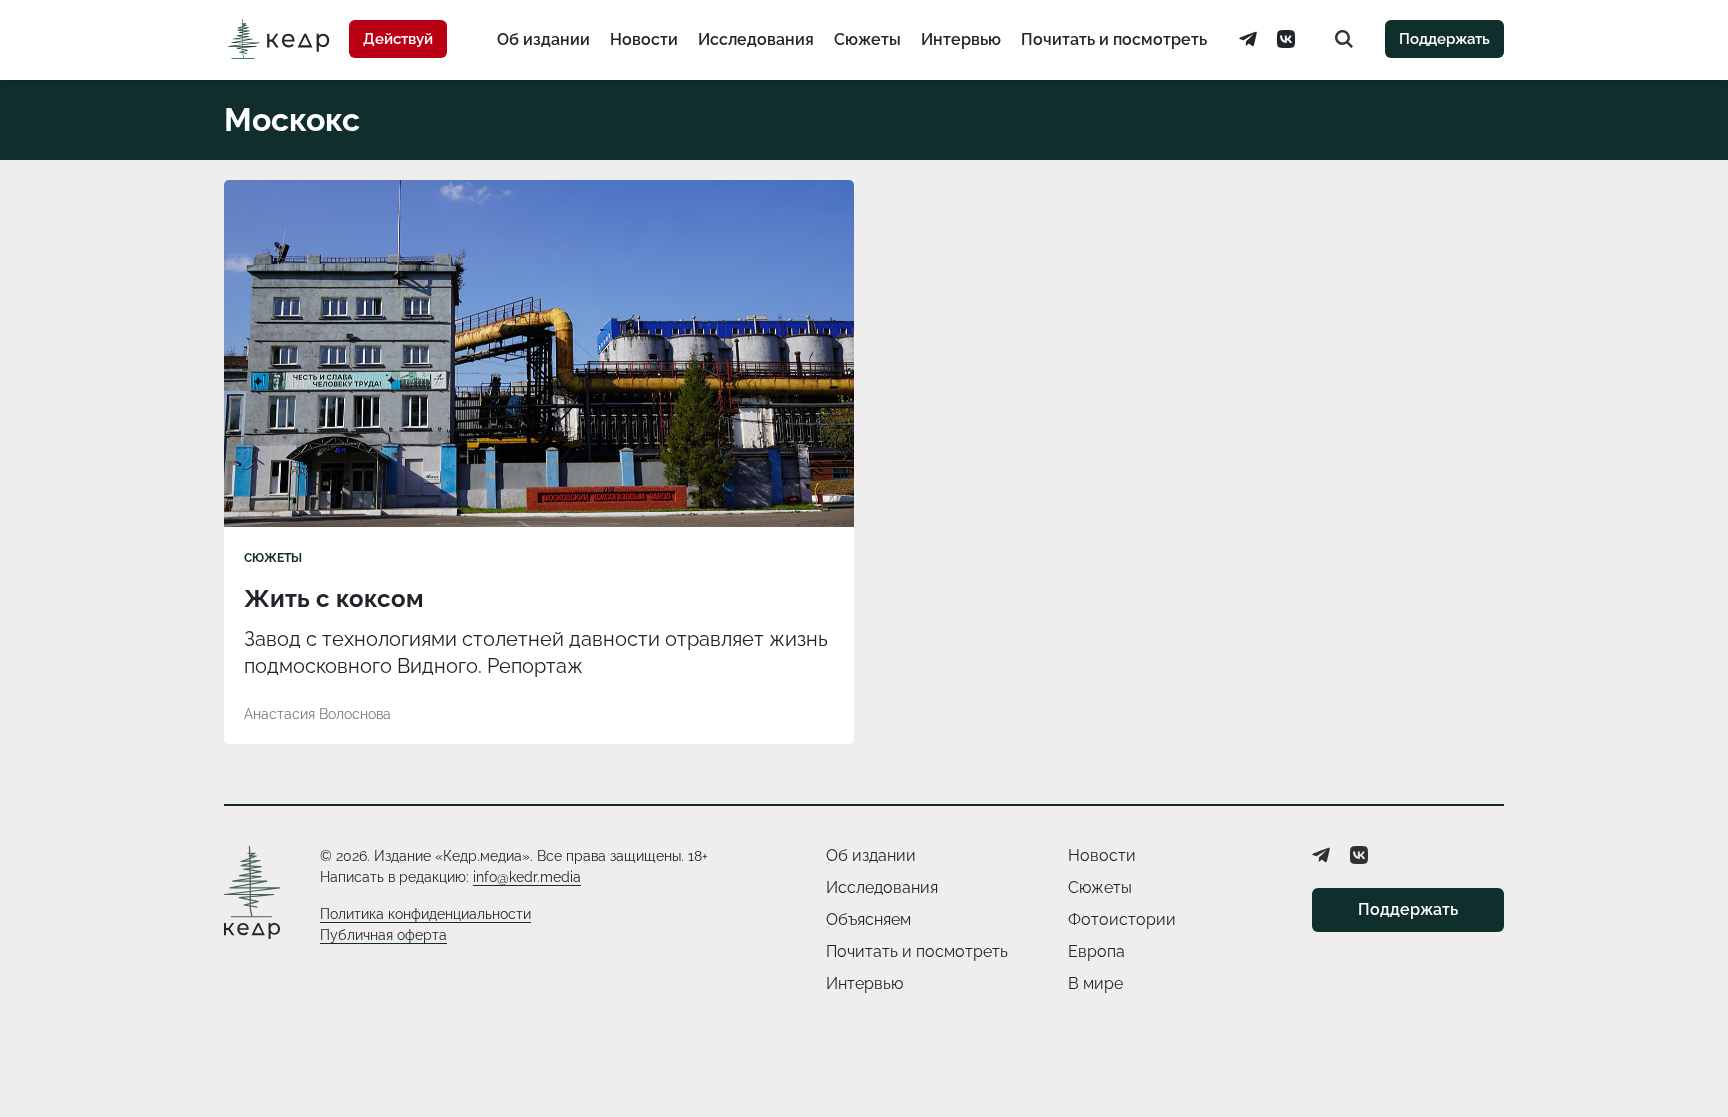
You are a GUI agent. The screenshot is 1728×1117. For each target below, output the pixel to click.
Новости (644, 39)
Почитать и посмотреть (1114, 39)
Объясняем (868, 919)
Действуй (398, 39)
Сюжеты (867, 39)
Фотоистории (1122, 919)
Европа (1096, 951)
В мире (1095, 983)
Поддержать (1444, 39)
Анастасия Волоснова (317, 714)
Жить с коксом (334, 598)
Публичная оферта (383, 935)
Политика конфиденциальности (425, 914)
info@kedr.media (527, 877)
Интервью (961, 39)
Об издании (543, 39)
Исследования (756, 39)
